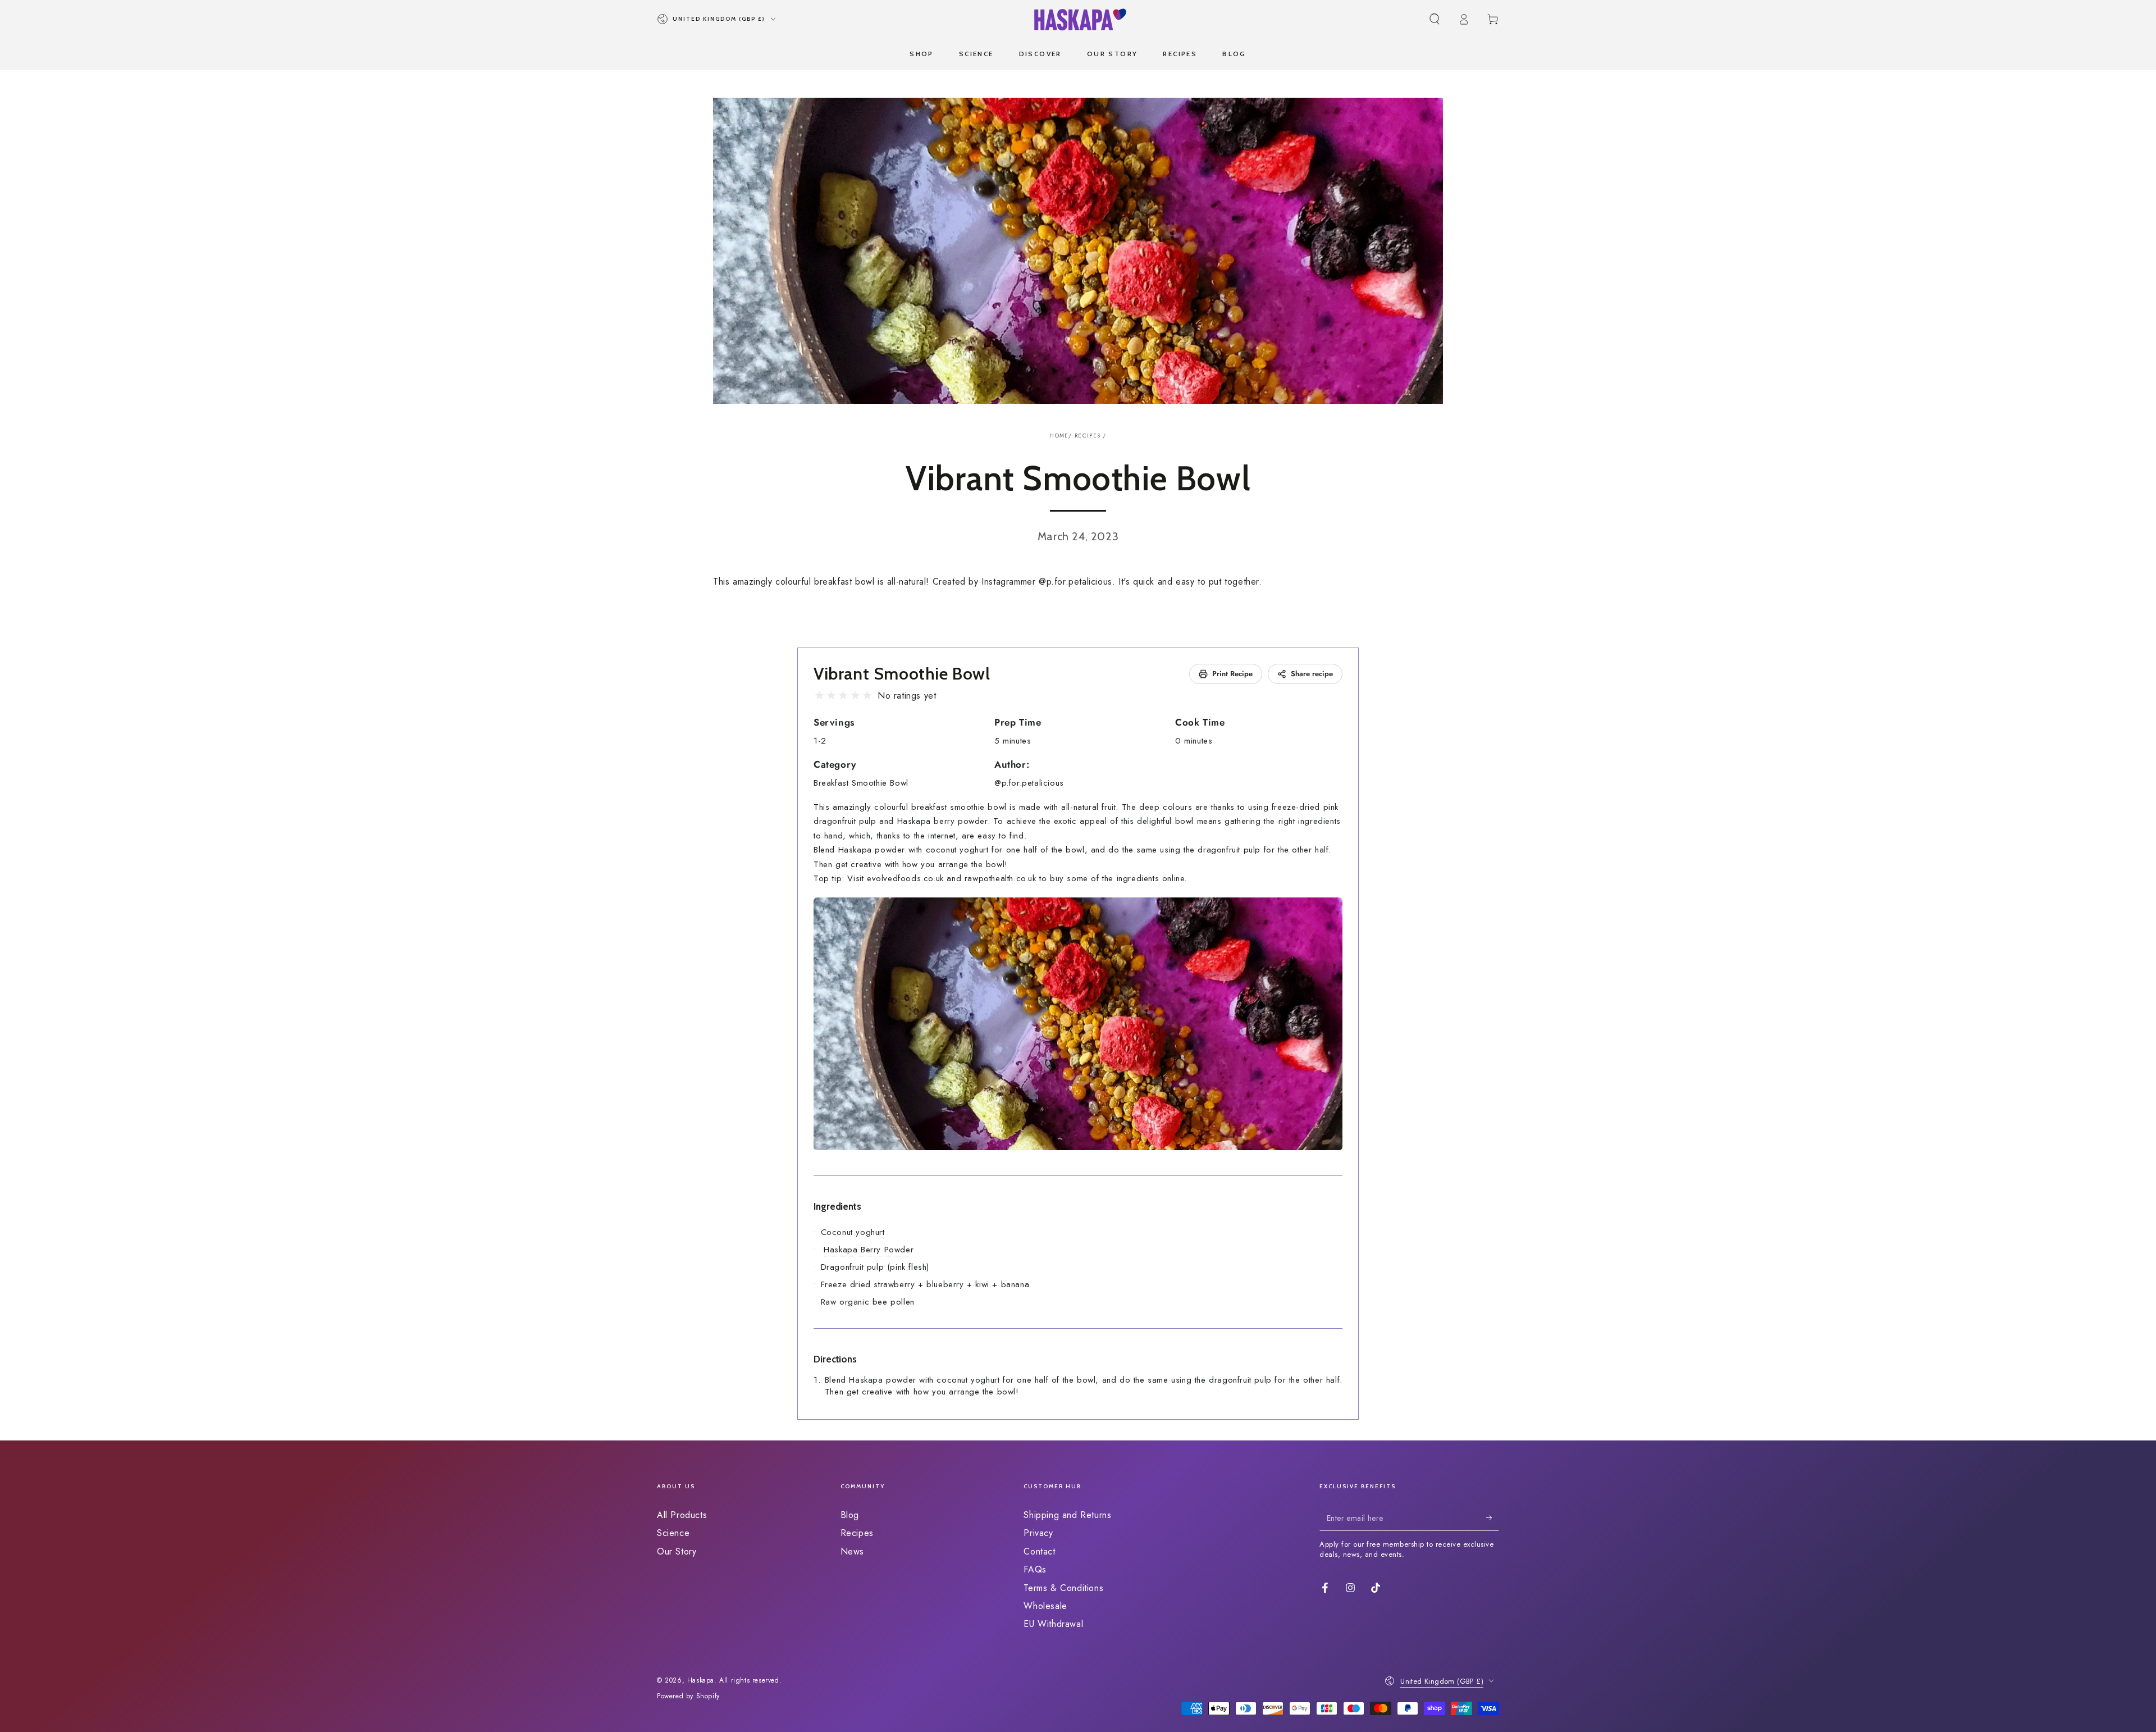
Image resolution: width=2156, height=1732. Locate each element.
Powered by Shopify (688, 1696)
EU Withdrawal (1053, 1624)
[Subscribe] (1493, 1518)
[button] (1435, 19)
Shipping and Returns (1067, 1515)
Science (673, 1533)
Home (1059, 436)
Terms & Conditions (1063, 1588)
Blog (850, 1515)
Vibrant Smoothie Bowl (902, 674)
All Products (682, 1515)
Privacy (1038, 1533)
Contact (1039, 1551)
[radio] (819, 696)
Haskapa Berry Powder (869, 1250)
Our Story (677, 1551)
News (852, 1551)
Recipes (1088, 436)
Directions (835, 1359)
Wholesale (1045, 1606)
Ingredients (837, 1206)
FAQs (1035, 1569)
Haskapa (701, 1680)
